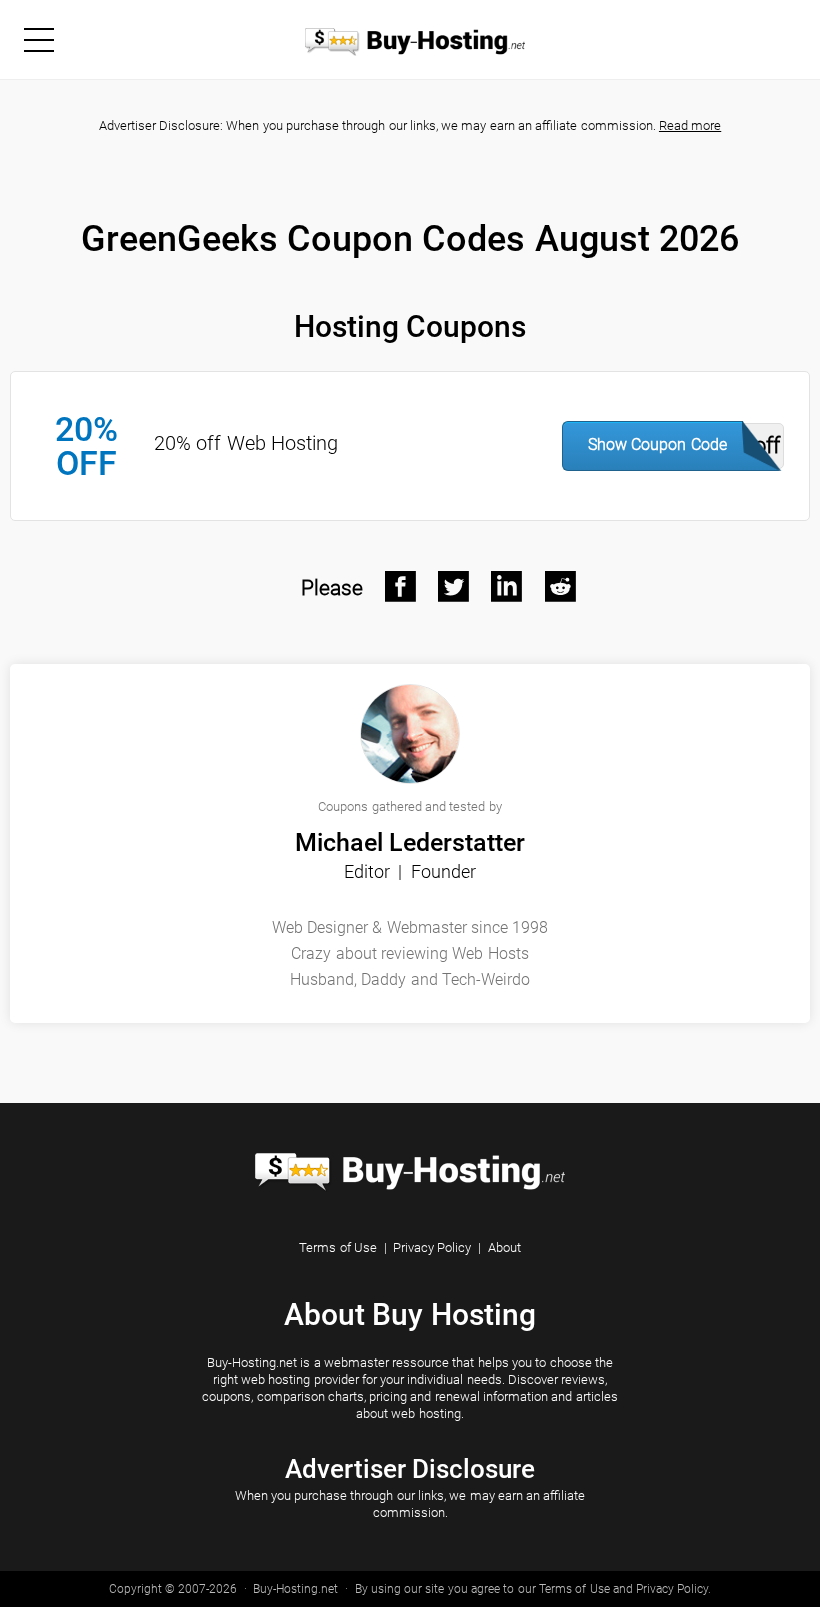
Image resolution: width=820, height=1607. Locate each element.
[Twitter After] (454, 587)
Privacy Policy (432, 1247)
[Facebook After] (401, 587)
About (504, 1247)
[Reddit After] (561, 587)
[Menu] (38, 39)
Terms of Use (338, 1247)
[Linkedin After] (507, 587)
